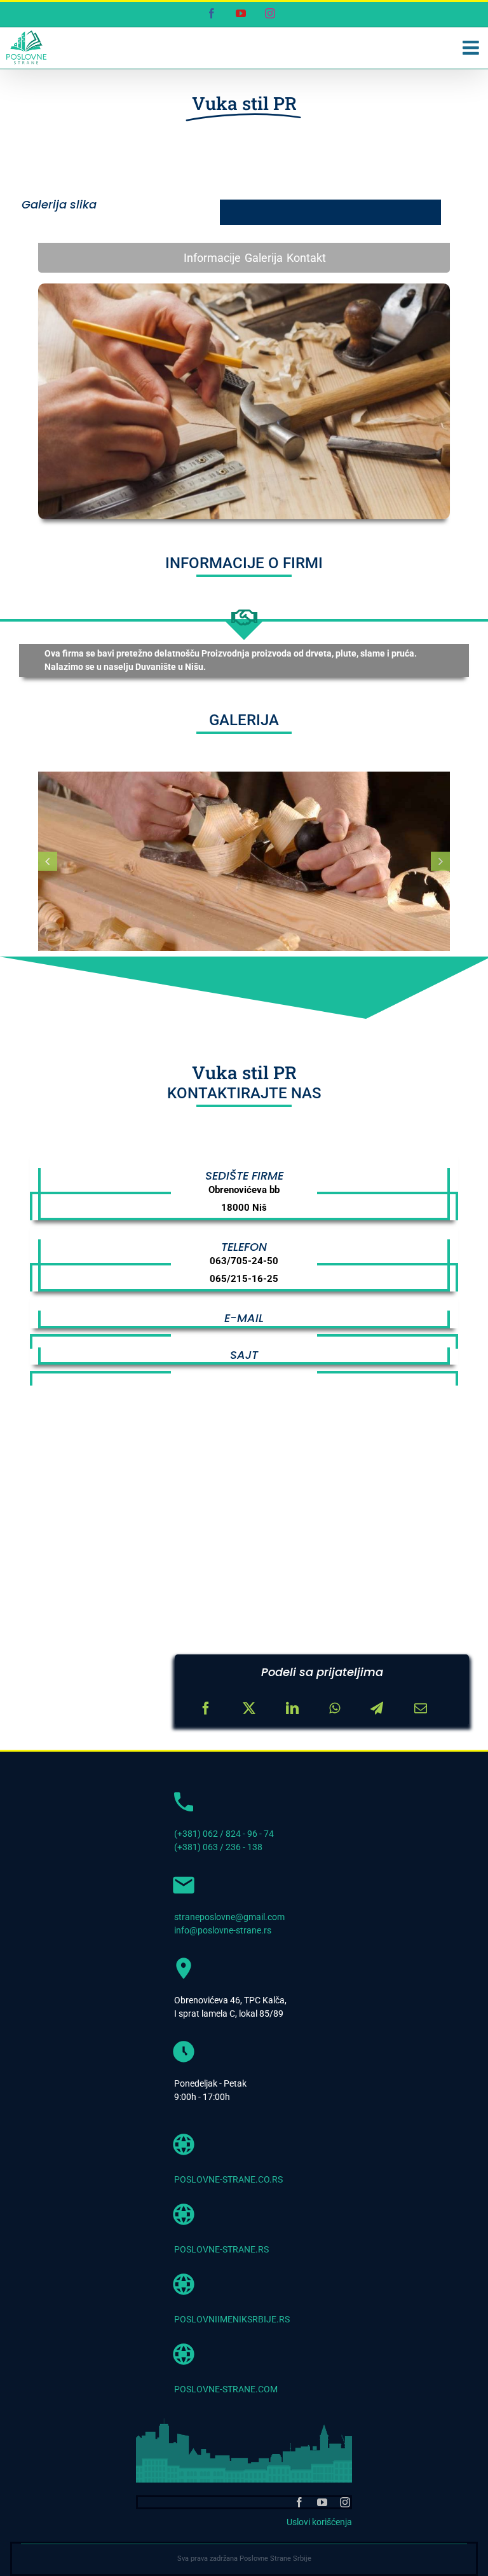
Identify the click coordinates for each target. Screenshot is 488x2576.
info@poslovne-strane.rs (223, 1930)
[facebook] (299, 2502)
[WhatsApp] (335, 1708)
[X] (249, 1708)
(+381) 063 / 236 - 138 (218, 1847)
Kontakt (306, 258)
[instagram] (345, 2502)
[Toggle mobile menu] (472, 48)
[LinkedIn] (292, 1708)
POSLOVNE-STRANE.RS (221, 2249)
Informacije (212, 258)
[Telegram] (377, 1708)
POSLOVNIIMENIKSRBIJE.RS (232, 2319)
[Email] (421, 1708)
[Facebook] (206, 1708)
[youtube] (322, 2502)
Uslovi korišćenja (319, 2522)
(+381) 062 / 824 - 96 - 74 (224, 1834)
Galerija (264, 258)
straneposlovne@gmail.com (229, 1917)
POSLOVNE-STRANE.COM (226, 2389)
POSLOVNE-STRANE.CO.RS (228, 2179)
